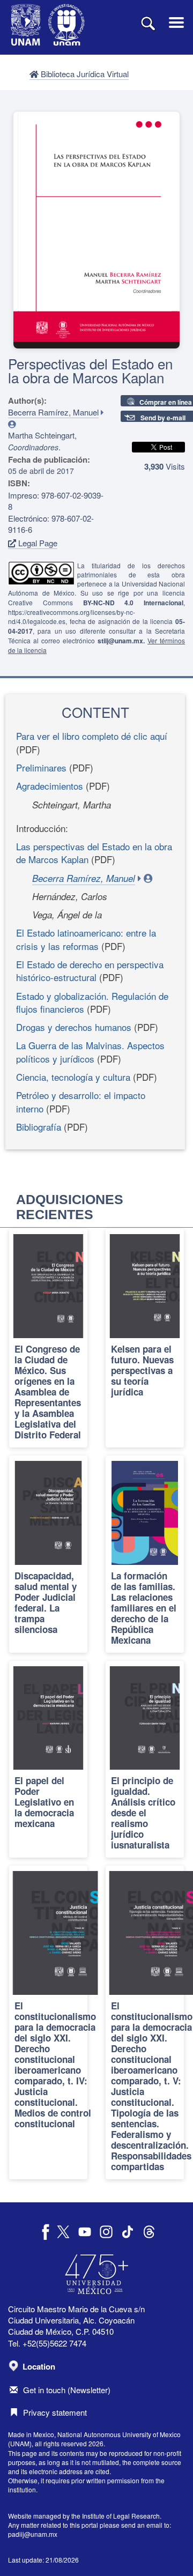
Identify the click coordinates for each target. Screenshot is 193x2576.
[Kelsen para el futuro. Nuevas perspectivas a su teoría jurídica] (145, 1338)
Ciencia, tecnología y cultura (73, 1077)
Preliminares (41, 767)
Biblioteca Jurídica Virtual (84, 74)
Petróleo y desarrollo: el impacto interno (81, 1101)
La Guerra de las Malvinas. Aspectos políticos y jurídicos (90, 1052)
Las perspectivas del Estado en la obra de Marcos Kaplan (94, 853)
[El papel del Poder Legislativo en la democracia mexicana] (48, 1760)
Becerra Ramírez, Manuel (53, 412)
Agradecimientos (50, 786)
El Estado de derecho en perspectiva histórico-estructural (90, 971)
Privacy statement (55, 2412)
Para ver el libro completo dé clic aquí (92, 736)
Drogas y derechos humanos (74, 1027)
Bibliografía (39, 1127)
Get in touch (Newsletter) (67, 2390)
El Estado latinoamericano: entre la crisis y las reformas (86, 939)
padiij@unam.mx (33, 2534)
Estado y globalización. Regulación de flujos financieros (92, 1002)
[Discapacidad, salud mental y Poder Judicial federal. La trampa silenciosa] (48, 1554)
